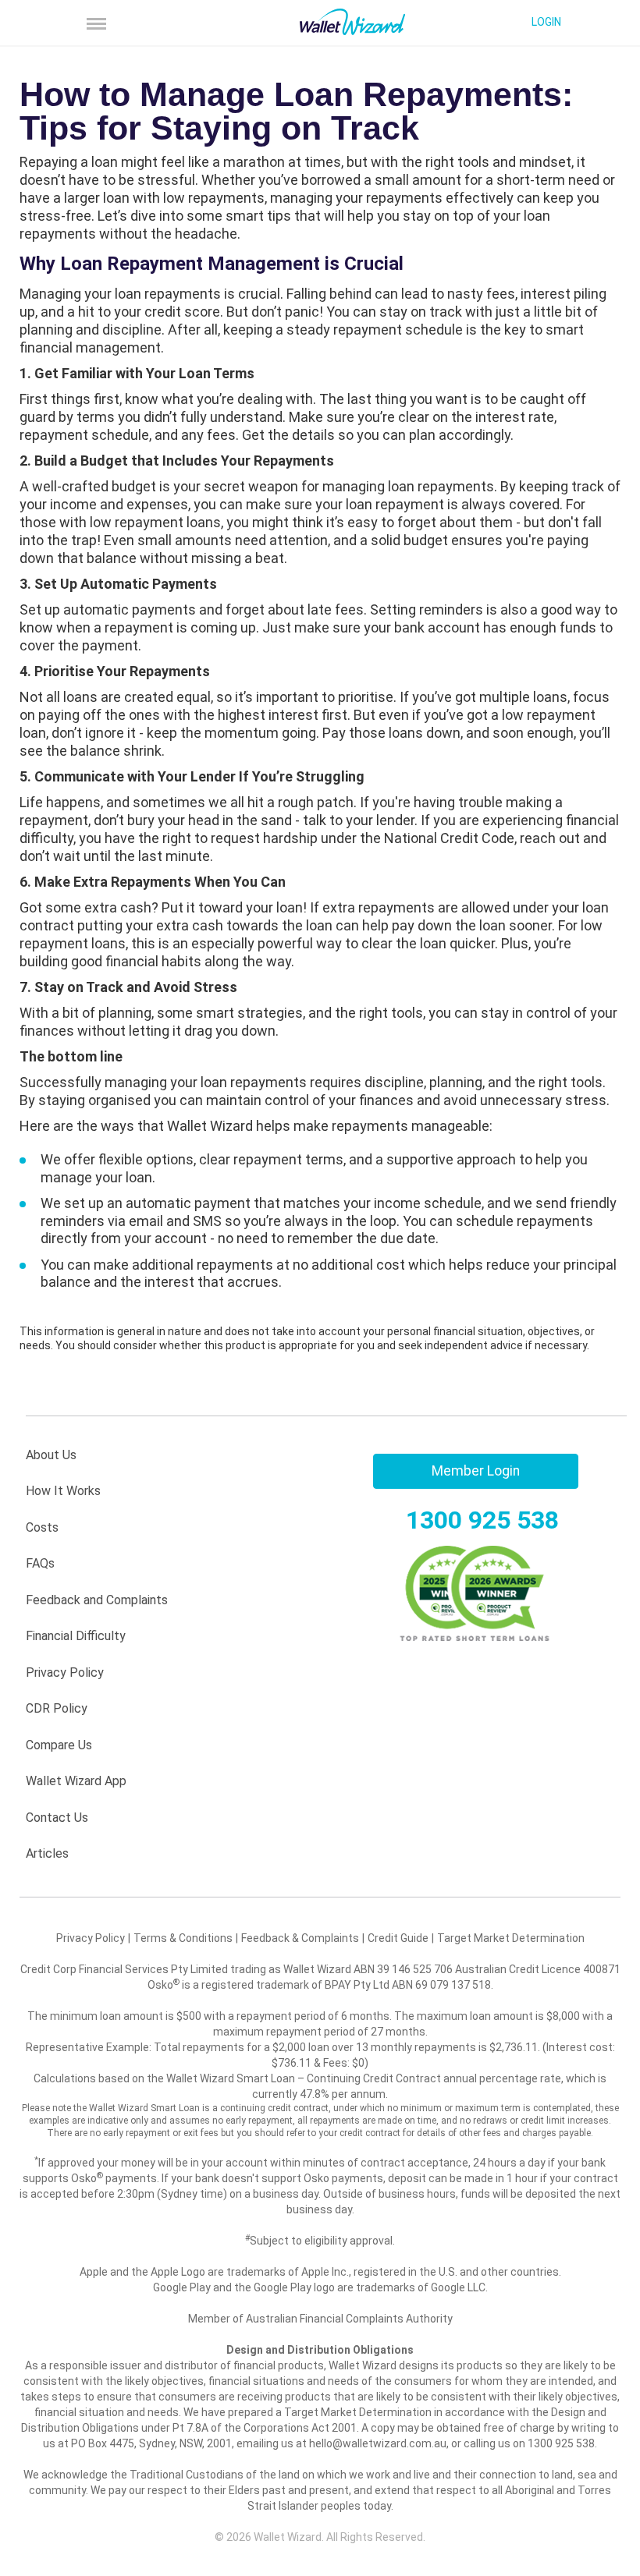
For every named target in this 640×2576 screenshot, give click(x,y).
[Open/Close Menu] (98, 23)
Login (546, 22)
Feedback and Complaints (97, 1600)
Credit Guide (398, 1938)
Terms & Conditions (183, 1938)
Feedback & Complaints (300, 1938)
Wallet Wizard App (76, 1781)
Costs (42, 1527)
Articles (47, 1853)
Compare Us (59, 1745)
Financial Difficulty (76, 1636)
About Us (51, 1455)
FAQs (40, 1563)
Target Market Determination (511, 1938)
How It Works (63, 1491)
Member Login (476, 1471)
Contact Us (57, 1818)
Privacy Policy (65, 1672)
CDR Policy (57, 1708)
